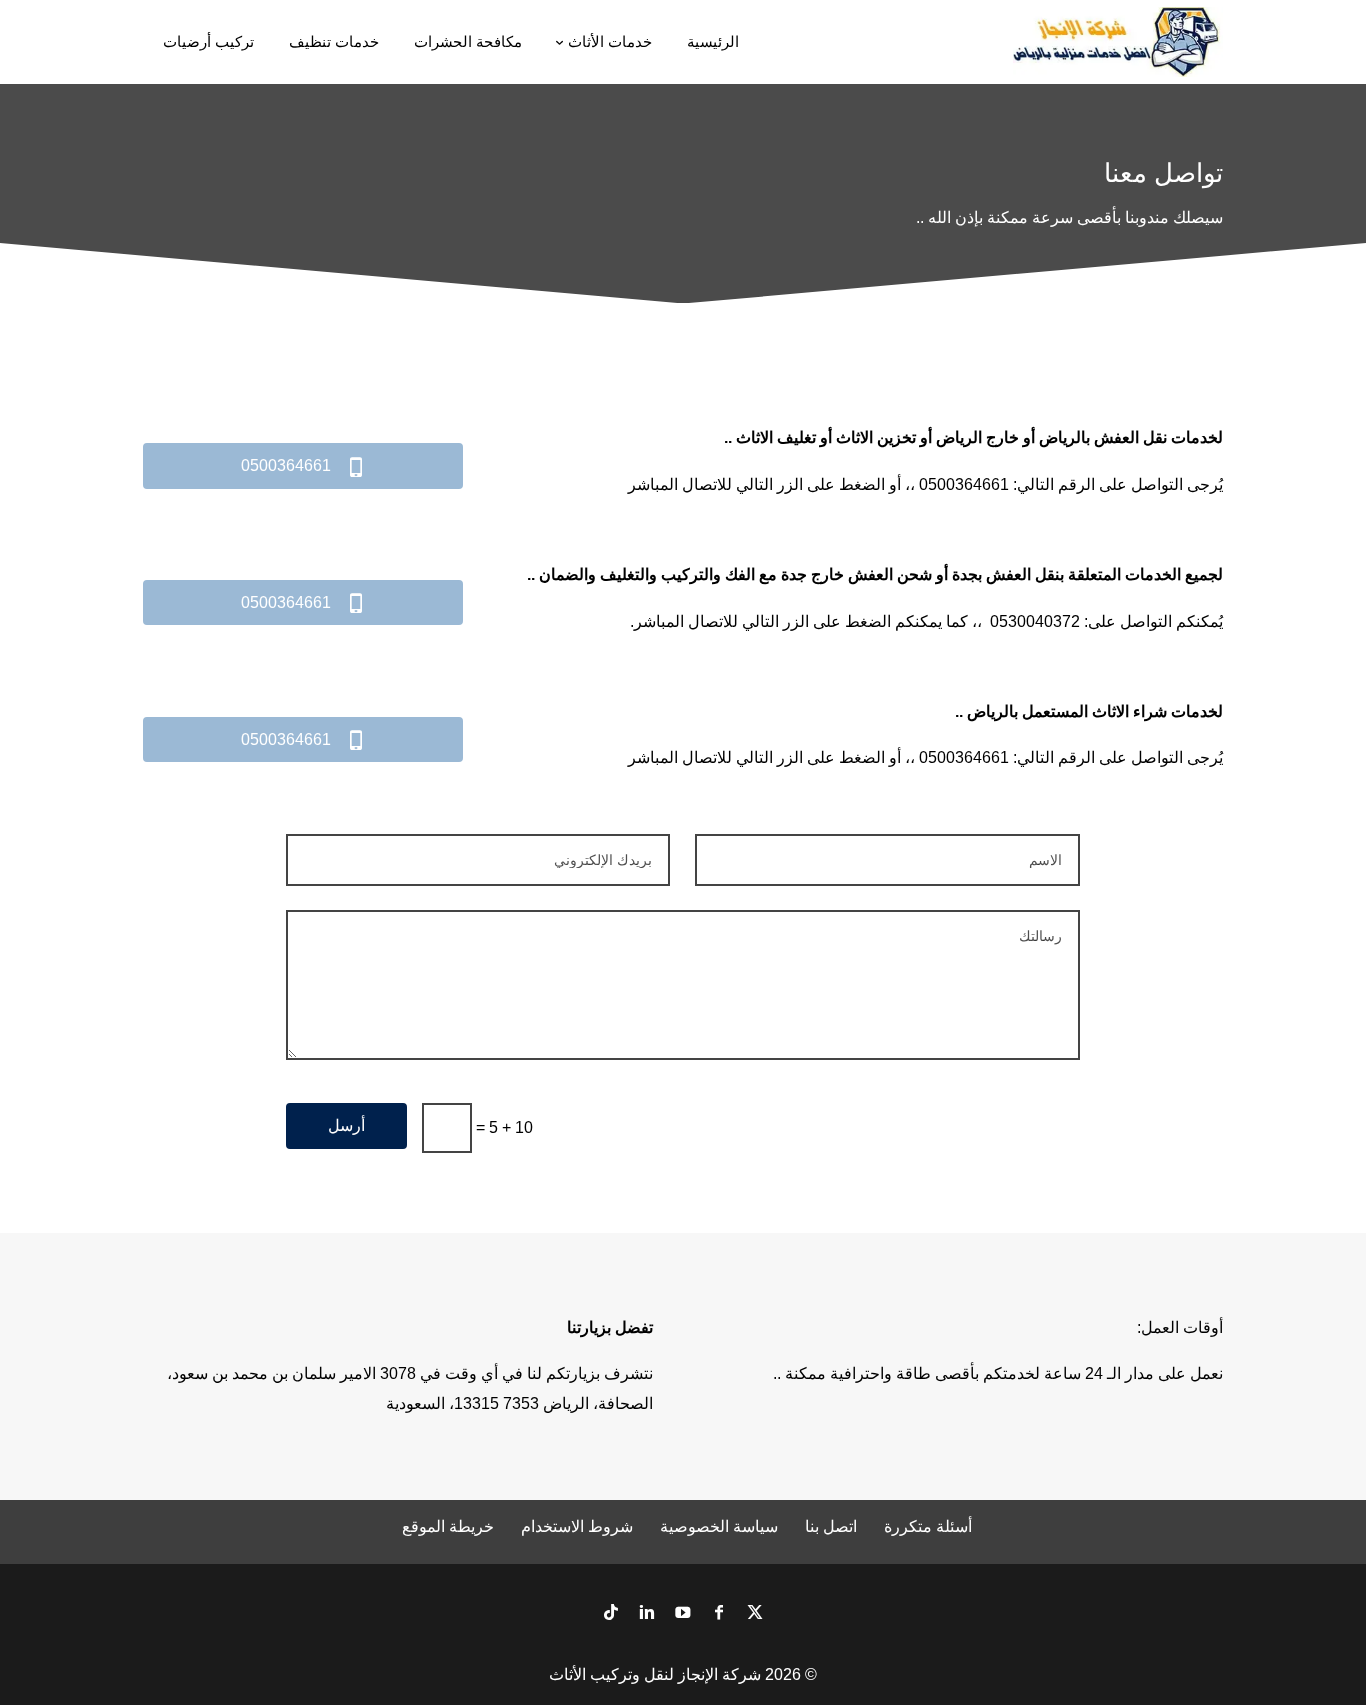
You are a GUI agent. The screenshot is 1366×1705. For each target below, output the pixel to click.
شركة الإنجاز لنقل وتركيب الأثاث (655, 1674)
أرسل (346, 1125)
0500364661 (303, 467)
